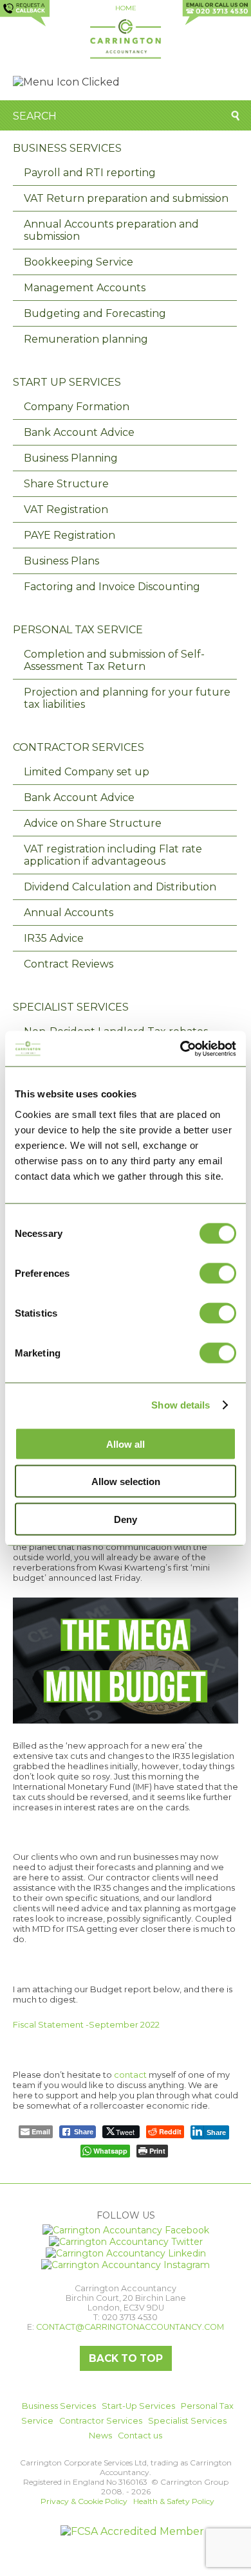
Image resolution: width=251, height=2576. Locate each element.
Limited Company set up (87, 772)
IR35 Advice (54, 938)
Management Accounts (85, 288)
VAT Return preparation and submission (126, 198)
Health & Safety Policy (174, 2501)
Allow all (126, 1444)
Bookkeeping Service (79, 262)
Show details (181, 1405)
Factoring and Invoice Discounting (112, 587)
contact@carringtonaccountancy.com (130, 2327)
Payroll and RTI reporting (90, 173)
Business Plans (61, 561)
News (100, 2436)
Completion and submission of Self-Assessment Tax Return (114, 660)
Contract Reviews (69, 964)
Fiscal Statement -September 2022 (86, 2024)
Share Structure (66, 484)
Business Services (67, 148)
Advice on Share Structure (93, 823)
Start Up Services (67, 382)
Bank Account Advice (79, 432)
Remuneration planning (86, 339)
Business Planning (71, 458)
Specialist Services (71, 1007)
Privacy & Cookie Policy (84, 2501)
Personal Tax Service (78, 630)
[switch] (218, 1273)
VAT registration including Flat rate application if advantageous (113, 855)
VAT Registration (66, 509)
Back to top (126, 2358)
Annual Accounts (69, 913)
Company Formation (77, 407)
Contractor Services (79, 747)
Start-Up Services (138, 2406)
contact (130, 2075)
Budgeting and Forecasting (95, 313)
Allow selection (126, 1482)
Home (126, 8)
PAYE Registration (70, 535)
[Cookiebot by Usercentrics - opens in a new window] (181, 1049)
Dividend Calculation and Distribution (120, 887)
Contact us (140, 2436)
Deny (126, 1519)
